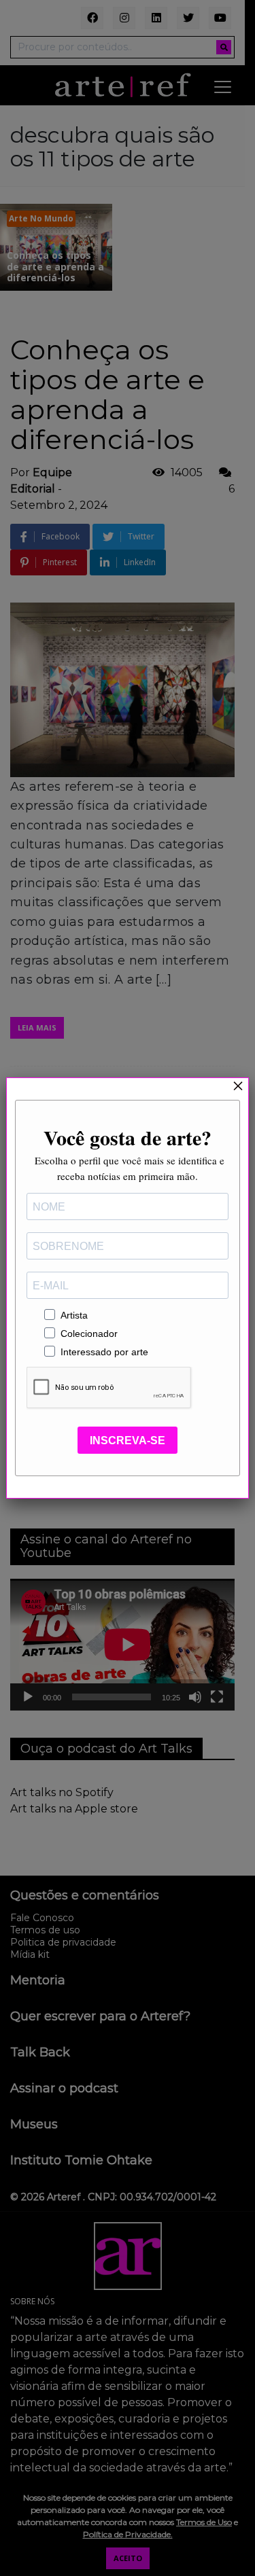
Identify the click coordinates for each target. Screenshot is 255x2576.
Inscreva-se (128, 1441)
